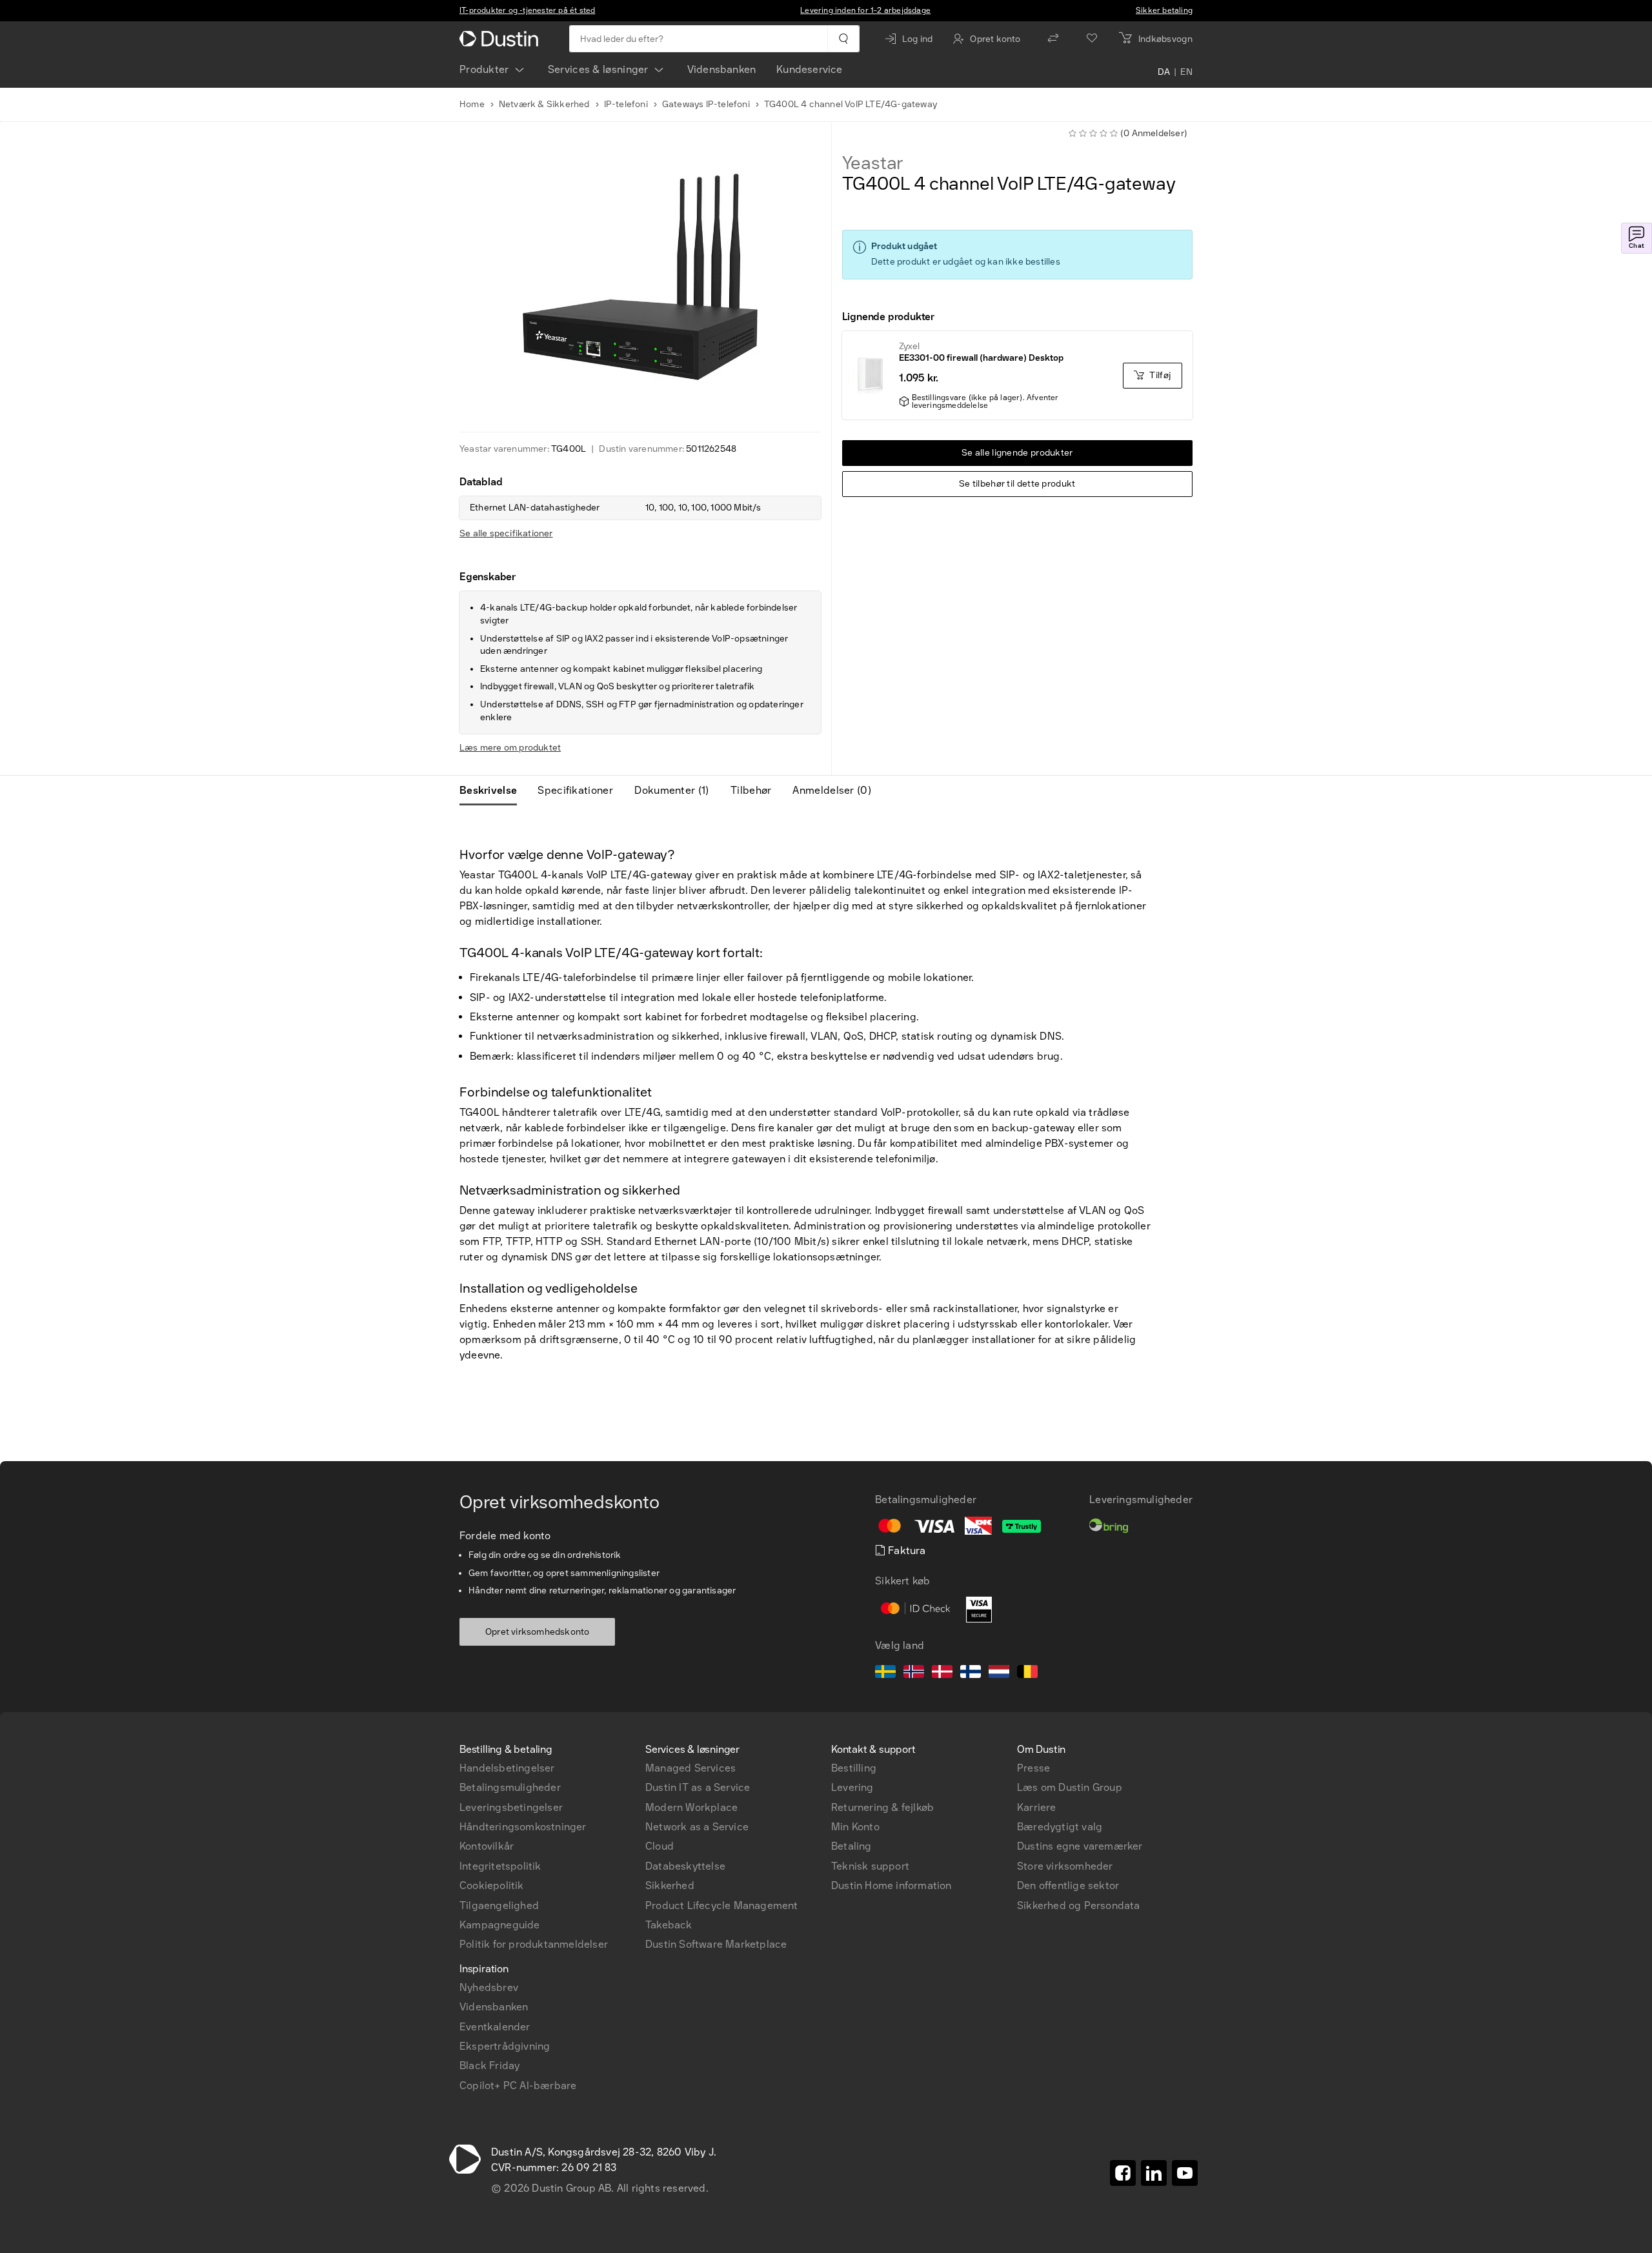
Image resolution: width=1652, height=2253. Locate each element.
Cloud (660, 1846)
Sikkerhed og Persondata (1079, 1905)
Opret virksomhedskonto (537, 1632)
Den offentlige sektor (1068, 1885)
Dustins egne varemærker (1080, 1846)
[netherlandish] (999, 1673)
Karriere (1037, 1807)
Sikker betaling (1164, 10)
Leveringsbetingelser (511, 1807)
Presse (1033, 1768)
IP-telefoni (626, 104)
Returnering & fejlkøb (882, 1807)
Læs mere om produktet (510, 748)
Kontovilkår (487, 1846)
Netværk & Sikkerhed (544, 104)
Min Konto (855, 1827)
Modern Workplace (691, 1807)
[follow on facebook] (1123, 2173)
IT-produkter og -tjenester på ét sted (527, 10)
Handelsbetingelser (507, 1768)
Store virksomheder (1065, 1866)
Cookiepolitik (492, 1885)
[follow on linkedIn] (1154, 2173)
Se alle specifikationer (506, 533)
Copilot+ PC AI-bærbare (518, 2086)
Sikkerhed (670, 1885)
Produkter (484, 69)
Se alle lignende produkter (1017, 453)
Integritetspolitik (500, 1866)
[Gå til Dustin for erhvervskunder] (501, 39)
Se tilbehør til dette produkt (1017, 484)
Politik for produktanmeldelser (534, 1944)
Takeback (669, 1925)
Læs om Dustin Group (1070, 1787)
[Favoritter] (1092, 39)
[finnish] (971, 1673)
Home (472, 104)
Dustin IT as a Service (698, 1787)
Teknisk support (870, 1866)
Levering (852, 1787)
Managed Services (690, 1768)
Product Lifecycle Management (722, 1905)
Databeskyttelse (685, 1866)
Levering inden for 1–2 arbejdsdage (865, 10)
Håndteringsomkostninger (523, 1827)
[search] (843, 39)
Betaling (851, 1846)
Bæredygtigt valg (1060, 1827)
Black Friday (489, 2066)
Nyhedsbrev (489, 1987)
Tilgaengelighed (499, 1905)
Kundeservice (809, 69)
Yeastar (873, 163)
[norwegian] (914, 1673)
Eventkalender (495, 2027)
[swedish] (885, 1673)
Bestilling (854, 1768)
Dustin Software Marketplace (716, 1944)
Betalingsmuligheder (510, 1787)
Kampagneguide (500, 1925)
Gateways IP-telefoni (706, 104)
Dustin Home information (891, 1885)
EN (1186, 72)
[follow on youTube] (1185, 2173)
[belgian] (1027, 1673)
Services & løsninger (598, 69)
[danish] (942, 1673)
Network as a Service (697, 1827)
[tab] (493, 791)
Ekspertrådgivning (505, 2046)
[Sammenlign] (1053, 39)
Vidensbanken (721, 69)
